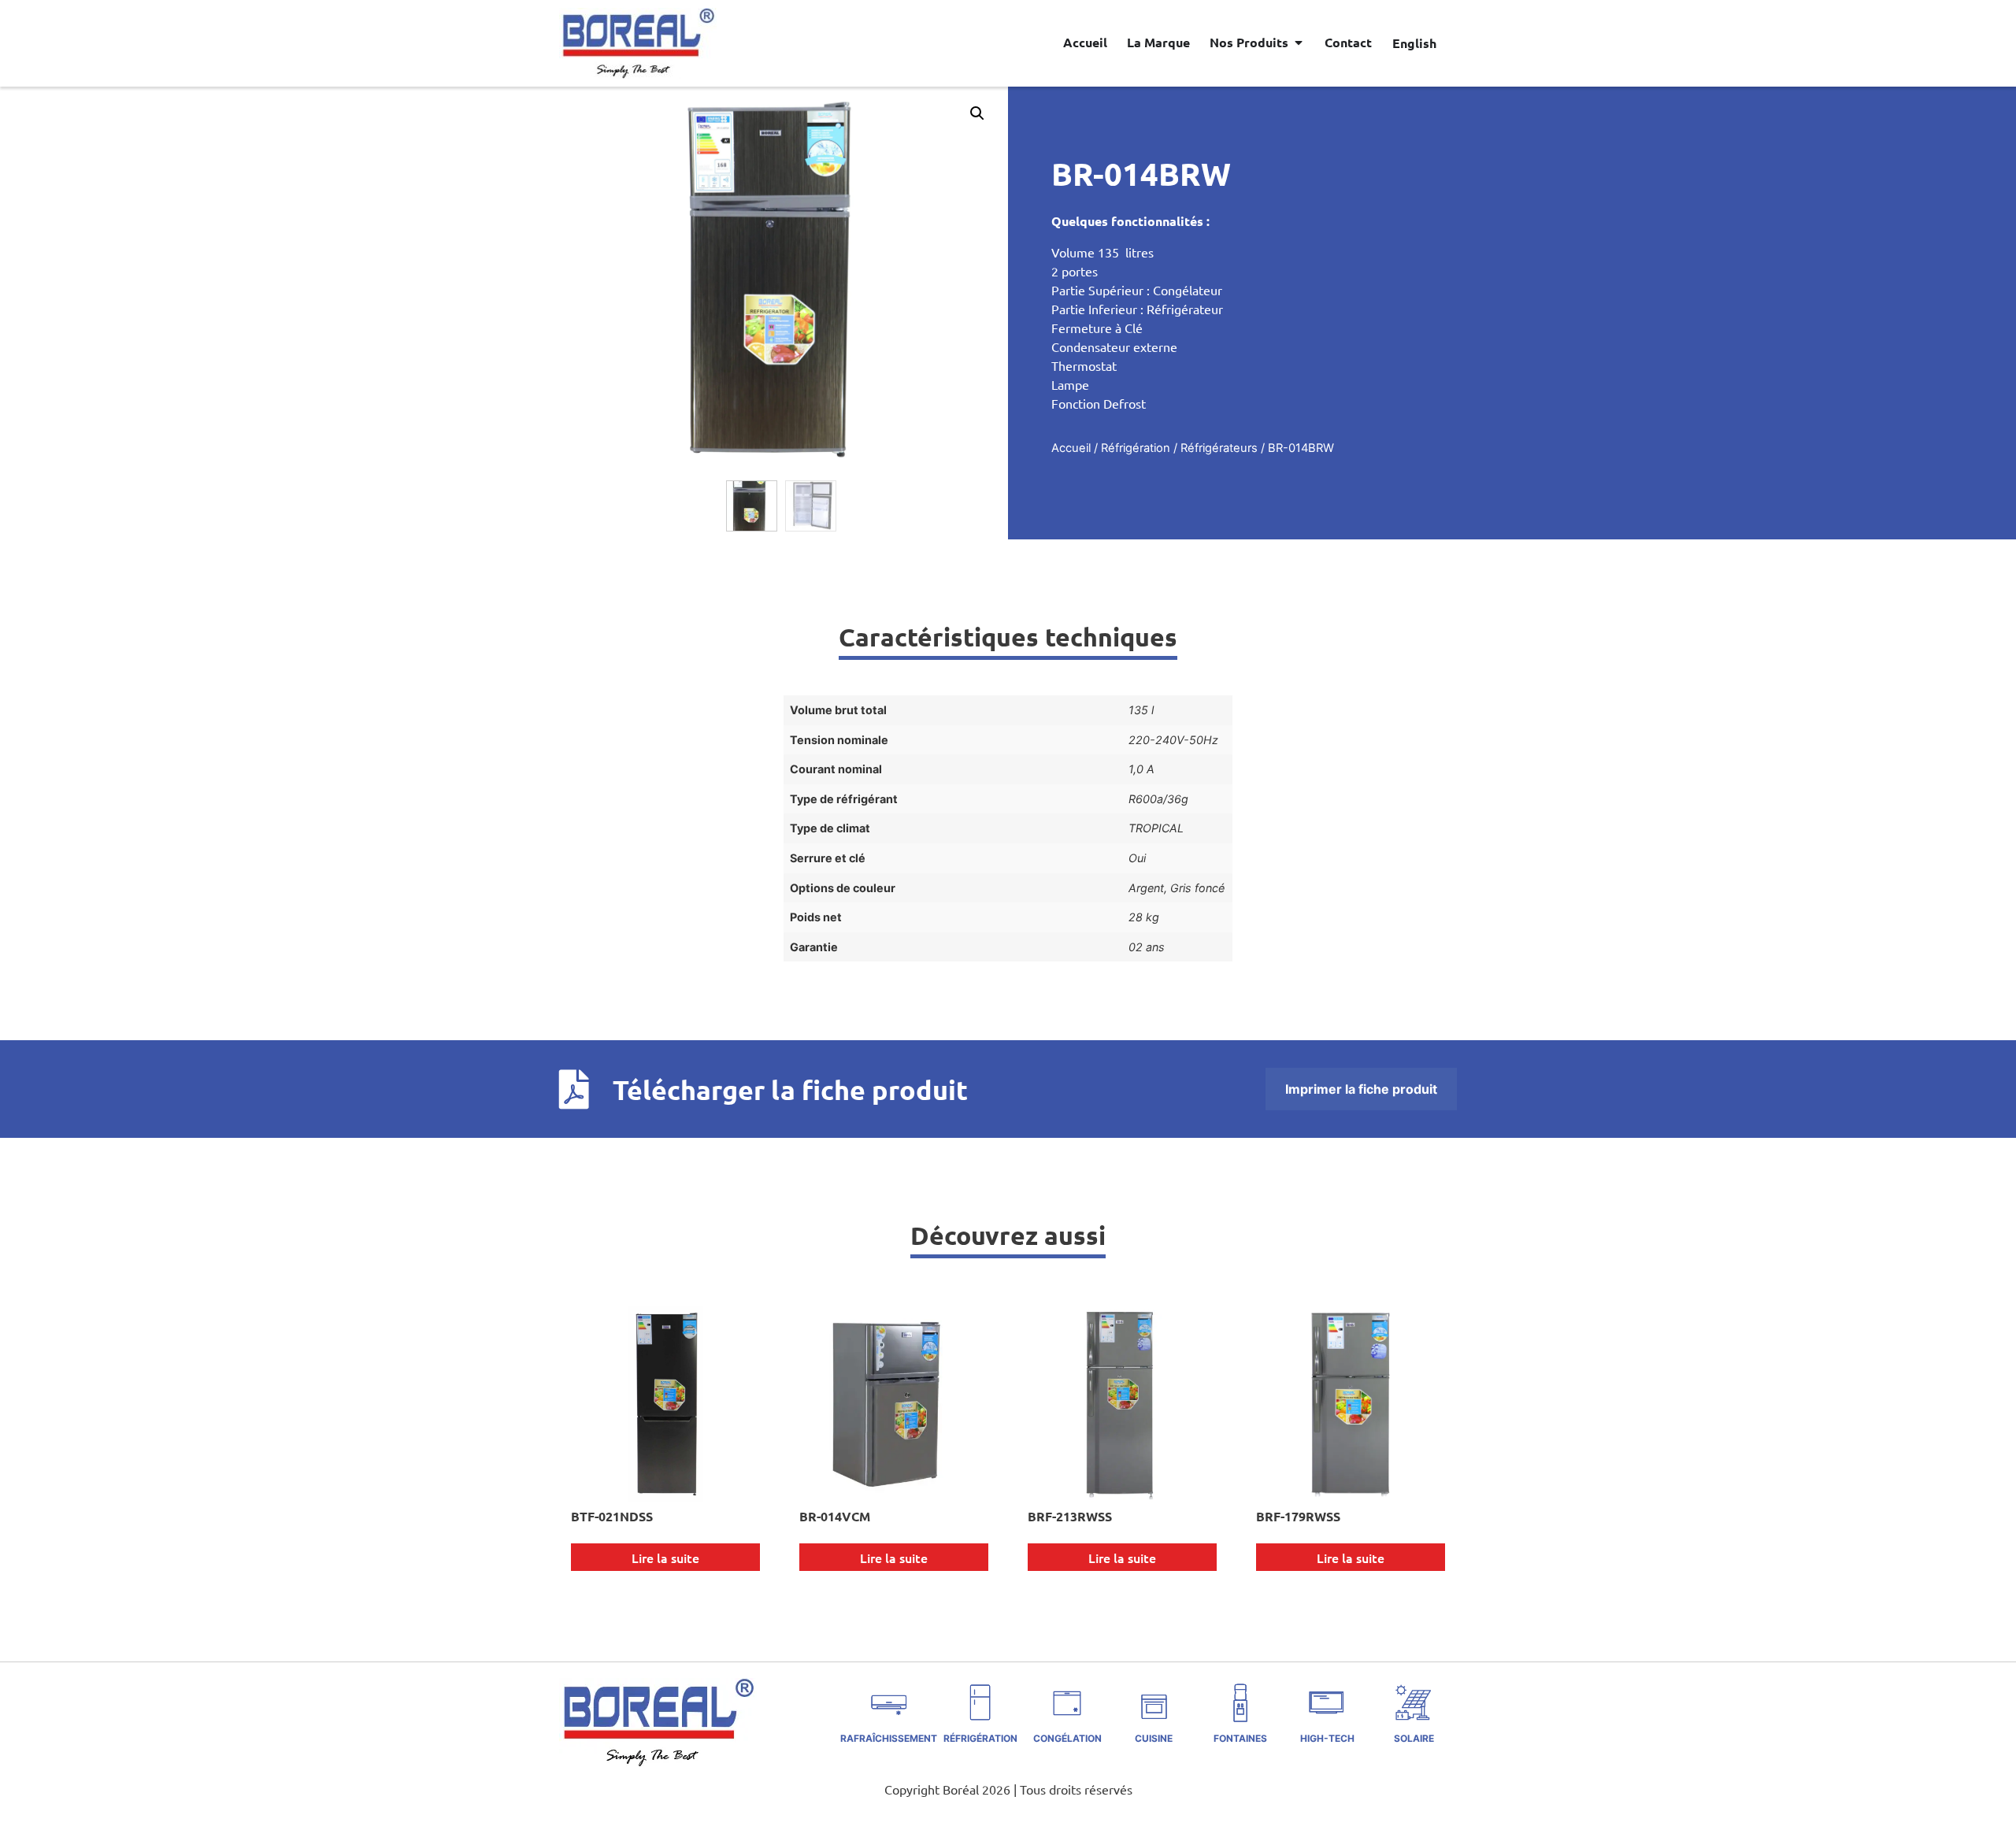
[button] (977, 113)
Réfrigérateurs (1219, 448)
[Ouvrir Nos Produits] (1299, 43)
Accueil (1071, 448)
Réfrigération (1136, 448)
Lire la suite (665, 1558)
